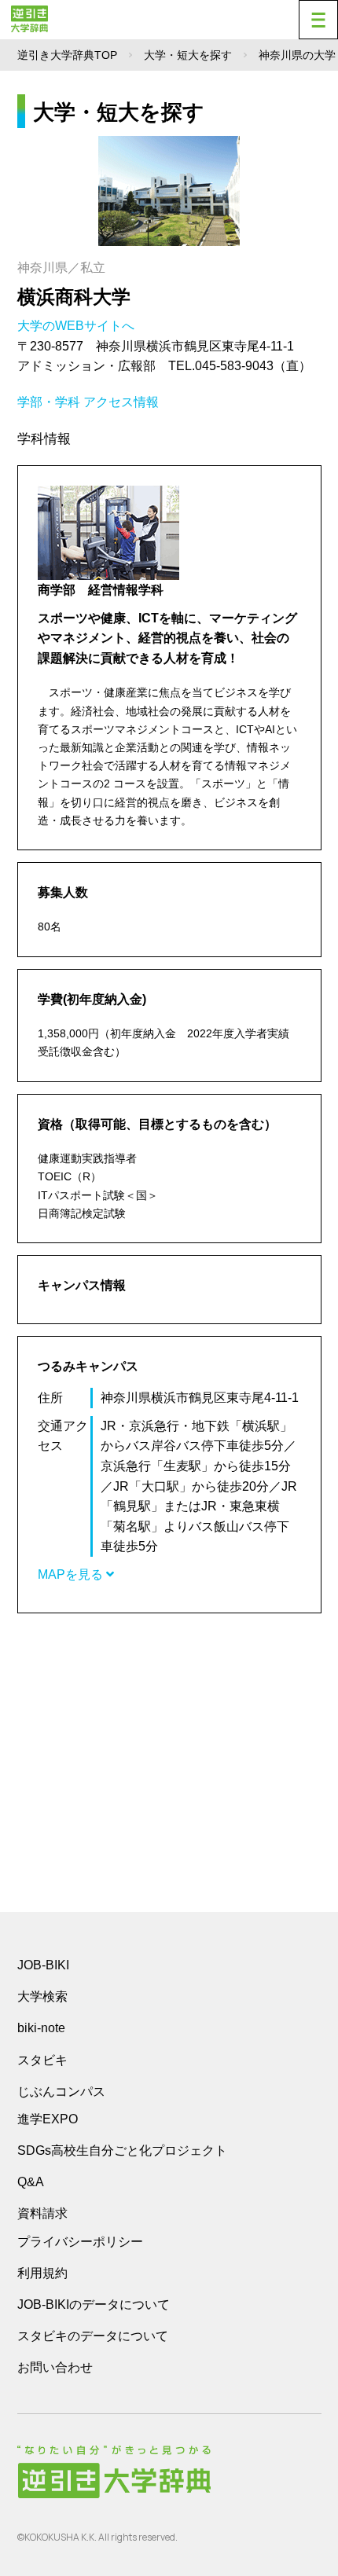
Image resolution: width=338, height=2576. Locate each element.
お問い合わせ (55, 2367)
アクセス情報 (121, 402)
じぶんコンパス (61, 2091)
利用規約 (42, 2273)
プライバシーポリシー (80, 2242)
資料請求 (42, 2213)
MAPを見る (72, 1574)
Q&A (31, 2182)
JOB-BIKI (43, 1965)
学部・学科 (49, 402)
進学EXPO (48, 2119)
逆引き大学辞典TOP (67, 55)
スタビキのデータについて (93, 2336)
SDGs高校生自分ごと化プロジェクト (122, 2150)
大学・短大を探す (188, 55)
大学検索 (42, 1996)
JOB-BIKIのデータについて (94, 2304)
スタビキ (42, 2060)
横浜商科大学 (74, 297)
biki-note (41, 2028)
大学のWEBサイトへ (77, 326)
